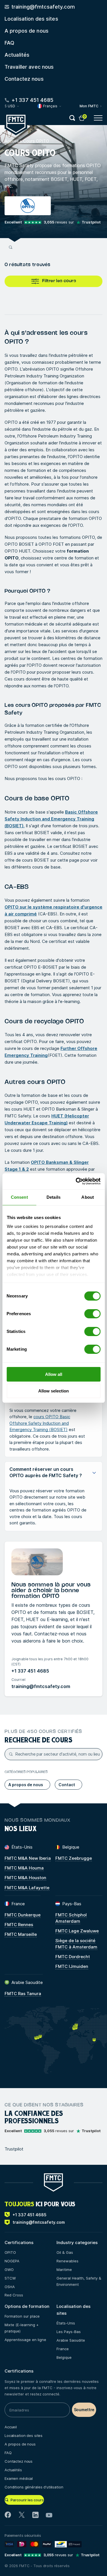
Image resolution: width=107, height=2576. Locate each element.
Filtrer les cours (59, 281)
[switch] (92, 1314)
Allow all (54, 1374)
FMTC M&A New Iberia (28, 1858)
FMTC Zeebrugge (74, 1858)
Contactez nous (24, 79)
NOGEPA (12, 2261)
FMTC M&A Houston (25, 1878)
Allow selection (53, 1391)
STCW (10, 2278)
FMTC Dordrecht (73, 1957)
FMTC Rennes (19, 1925)
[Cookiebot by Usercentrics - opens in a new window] (76, 1181)
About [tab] (88, 1197)
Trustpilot (14, 2149)
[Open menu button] (98, 118)
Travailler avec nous (29, 67)
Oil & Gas (65, 2252)
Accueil (12, 141)
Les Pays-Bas (69, 2332)
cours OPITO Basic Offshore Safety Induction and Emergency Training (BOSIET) (40, 1423)
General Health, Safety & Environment (79, 2281)
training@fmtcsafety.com (41, 1686)
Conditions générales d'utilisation (34, 2487)
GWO (9, 2270)
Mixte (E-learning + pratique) (22, 2328)
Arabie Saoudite (71, 2340)
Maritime (64, 2270)
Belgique (64, 2357)
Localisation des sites (31, 19)
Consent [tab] (19, 1197)
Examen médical (19, 2478)
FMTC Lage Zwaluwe (77, 1931)
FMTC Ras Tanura (23, 1994)
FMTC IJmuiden (72, 1966)
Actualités (17, 55)
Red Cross (14, 2295)
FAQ (9, 43)
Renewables (67, 2261)
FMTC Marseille (21, 1934)
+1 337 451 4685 (30, 1671)
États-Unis (66, 2323)
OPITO (10, 2252)
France (63, 2349)
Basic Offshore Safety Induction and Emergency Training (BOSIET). (51, 819)
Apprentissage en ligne (25, 2340)
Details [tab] (53, 1197)
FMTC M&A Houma (24, 1868)
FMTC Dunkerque (23, 1915)
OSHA (10, 2287)
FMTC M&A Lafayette (27, 1888)
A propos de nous (27, 31)
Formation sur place (22, 2316)
